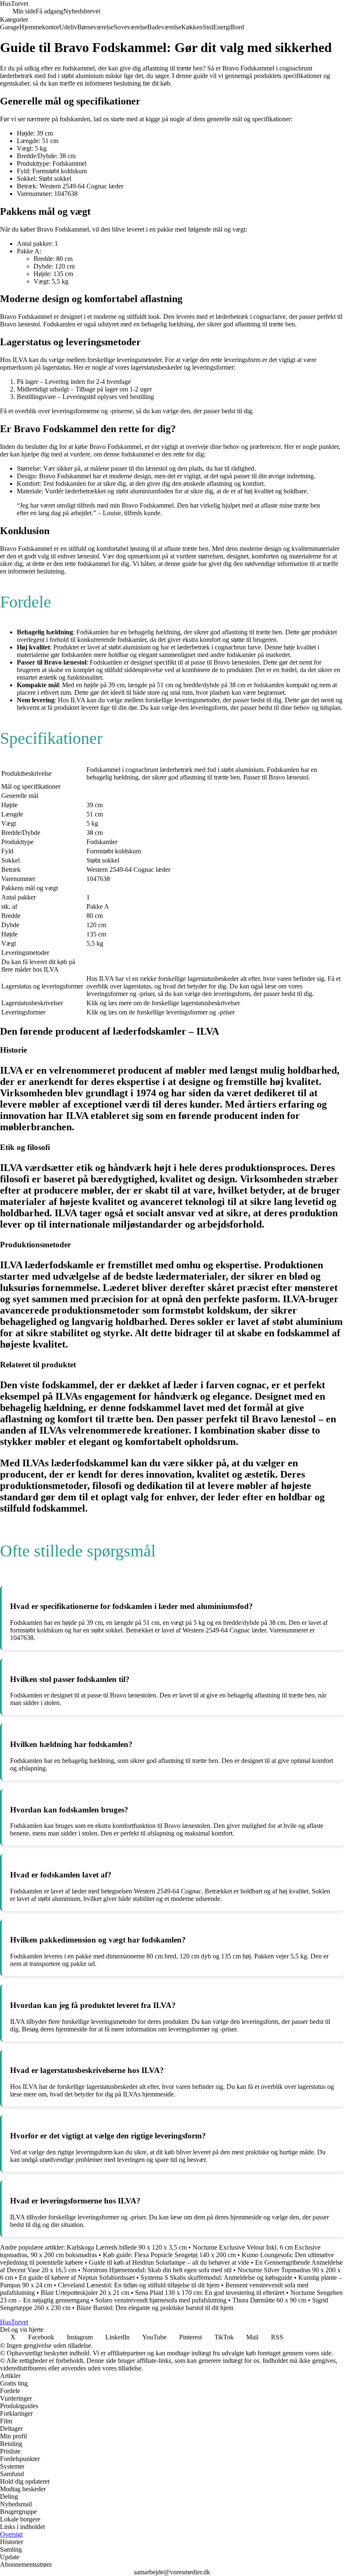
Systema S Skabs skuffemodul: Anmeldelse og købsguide (216, 2277)
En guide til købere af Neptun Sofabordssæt (77, 2277)
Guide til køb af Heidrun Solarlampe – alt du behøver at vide (169, 2262)
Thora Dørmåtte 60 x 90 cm (269, 2300)
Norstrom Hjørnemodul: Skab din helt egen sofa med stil (157, 2270)
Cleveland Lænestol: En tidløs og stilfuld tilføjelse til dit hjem (139, 2285)
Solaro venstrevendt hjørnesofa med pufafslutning (162, 2300)
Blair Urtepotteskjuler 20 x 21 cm (85, 2293)
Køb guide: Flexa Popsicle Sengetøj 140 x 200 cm (169, 2255)
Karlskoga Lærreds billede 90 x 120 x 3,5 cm (127, 2247)
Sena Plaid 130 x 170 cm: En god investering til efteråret (210, 2293)
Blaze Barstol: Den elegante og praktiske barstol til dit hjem (155, 2308)
